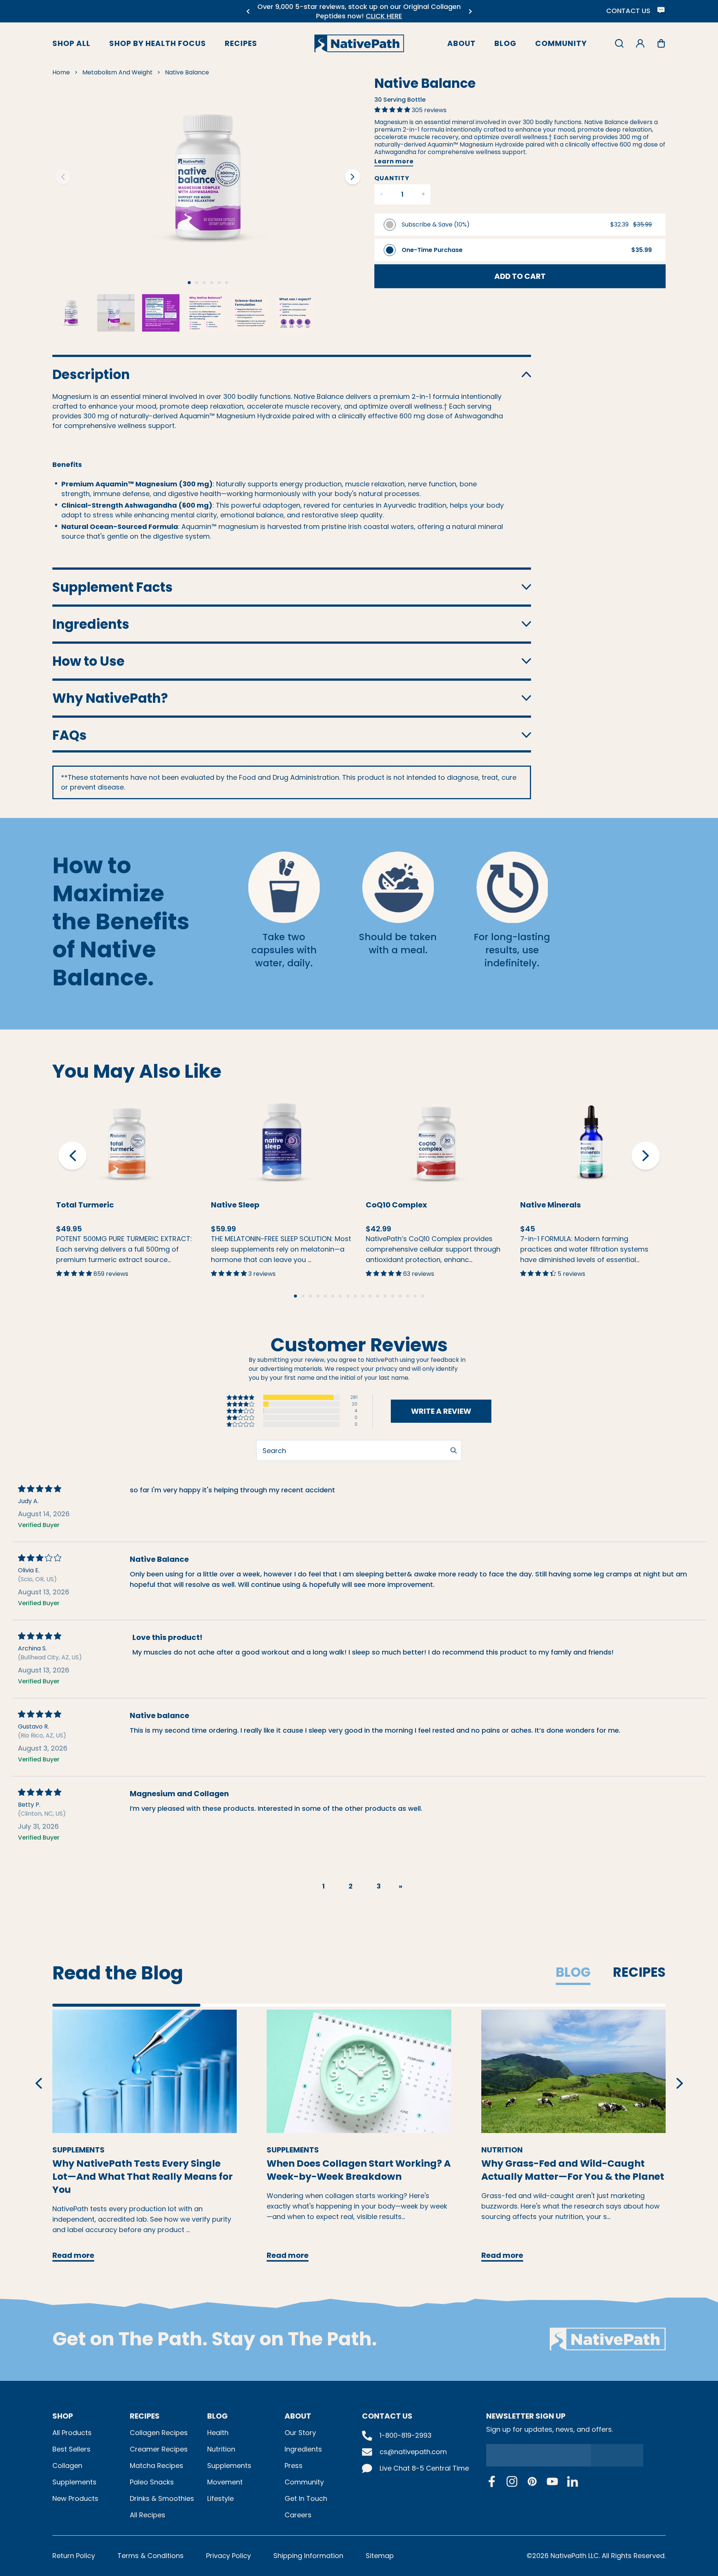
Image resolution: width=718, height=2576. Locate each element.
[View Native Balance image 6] (295, 313)
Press (294, 2466)
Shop (63, 2416)
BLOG (217, 2416)
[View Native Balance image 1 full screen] (208, 177)
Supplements (74, 2482)
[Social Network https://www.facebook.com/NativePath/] (492, 2481)
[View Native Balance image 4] (206, 313)
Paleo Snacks (152, 2482)
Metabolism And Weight (117, 72)
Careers (298, 2515)
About (461, 43)
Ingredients (303, 2449)
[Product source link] (127, 1142)
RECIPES (145, 2416)
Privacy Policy (228, 2556)
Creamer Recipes (159, 2449)
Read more (145, 2071)
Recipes (241, 43)
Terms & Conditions (151, 2556)
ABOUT (298, 2416)
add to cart (520, 276)
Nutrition (221, 2449)
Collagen (67, 2466)
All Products (72, 2433)
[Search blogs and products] (619, 43)
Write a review (441, 1411)
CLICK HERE (384, 16)
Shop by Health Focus (158, 43)
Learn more (394, 161)
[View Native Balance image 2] (116, 313)
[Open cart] (661, 43)
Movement (225, 2482)
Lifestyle (220, 2498)
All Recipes (148, 2515)
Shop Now (140, 1159)
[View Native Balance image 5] (251, 313)
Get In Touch (306, 2498)
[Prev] (248, 11)
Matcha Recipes (157, 2466)
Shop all (71, 43)
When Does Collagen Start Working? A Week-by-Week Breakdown (359, 2164)
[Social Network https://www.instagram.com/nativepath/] (512, 2481)
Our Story (300, 2433)
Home (61, 72)
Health (218, 2433)
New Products (75, 2498)
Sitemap (380, 2556)
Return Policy (74, 2556)
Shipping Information (308, 2556)
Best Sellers (71, 2449)
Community (561, 43)
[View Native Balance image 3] (161, 313)
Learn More (127, 1128)
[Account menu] (640, 43)
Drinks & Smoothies (162, 2498)
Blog (505, 43)
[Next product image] (353, 177)
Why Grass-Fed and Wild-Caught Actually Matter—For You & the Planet (573, 2164)
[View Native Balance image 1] (71, 313)
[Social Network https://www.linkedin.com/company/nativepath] (573, 2481)
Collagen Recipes (159, 2433)
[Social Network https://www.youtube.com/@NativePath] (552, 2481)
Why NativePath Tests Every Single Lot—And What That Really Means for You (142, 2171)
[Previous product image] (63, 177)
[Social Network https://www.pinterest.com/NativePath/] (532, 2481)
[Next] (470, 11)
